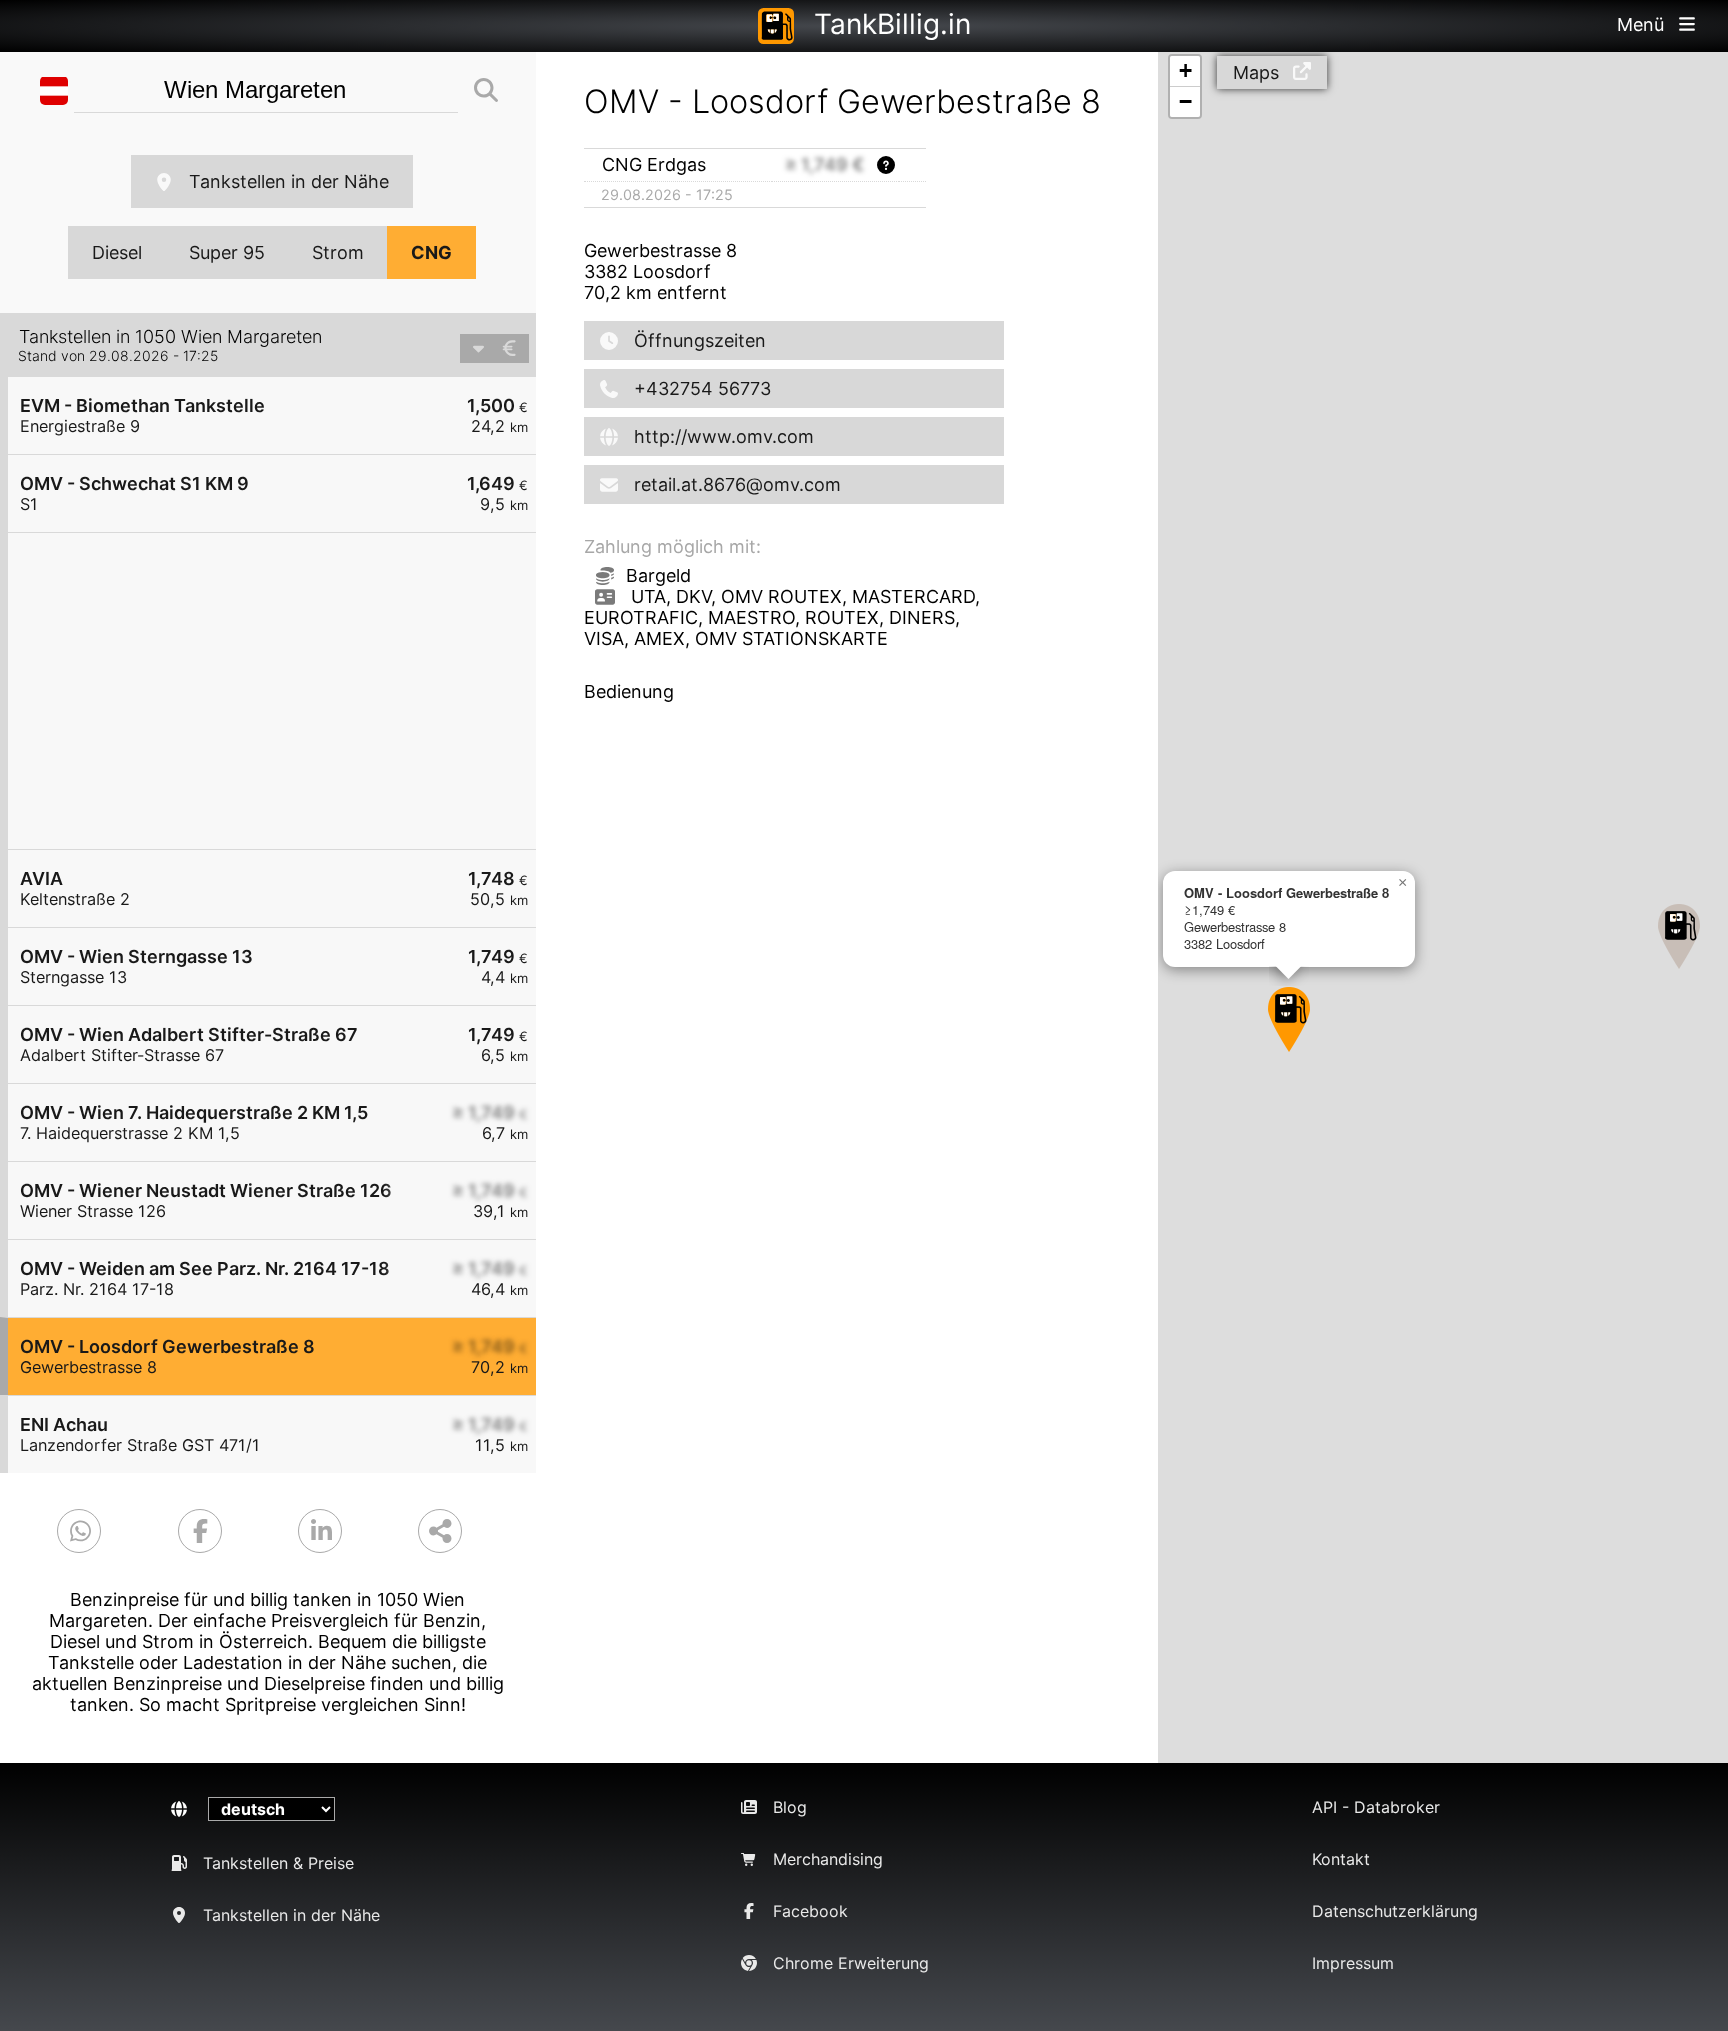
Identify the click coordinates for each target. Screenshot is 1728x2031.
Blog (790, 1807)
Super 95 (227, 252)
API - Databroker (1376, 1807)
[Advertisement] (282, 691)
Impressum (1353, 1963)
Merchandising (828, 1859)
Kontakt (1341, 1859)
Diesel (117, 252)
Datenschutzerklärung (1395, 1911)
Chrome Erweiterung (851, 1963)
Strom (338, 252)
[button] (1679, 936)
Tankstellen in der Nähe (289, 181)
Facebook (810, 1911)
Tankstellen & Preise (278, 1863)
